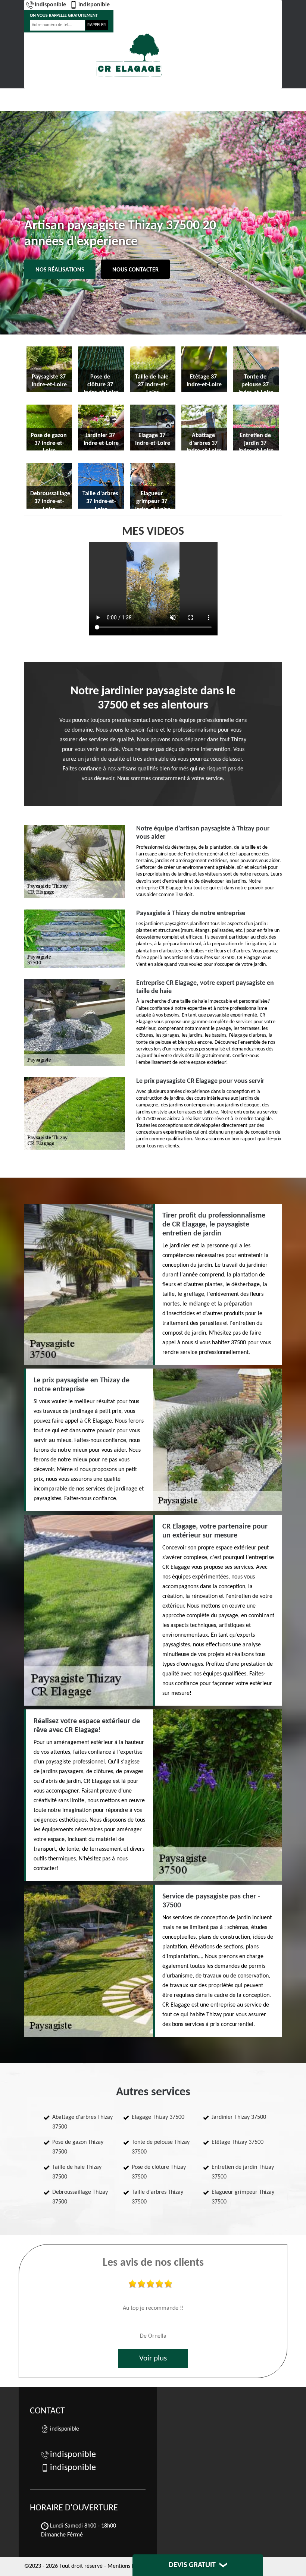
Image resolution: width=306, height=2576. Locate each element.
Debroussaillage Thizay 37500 (80, 2197)
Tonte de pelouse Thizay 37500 (161, 2147)
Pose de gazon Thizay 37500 (78, 2147)
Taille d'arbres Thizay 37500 (157, 2197)
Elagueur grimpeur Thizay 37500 (243, 2197)
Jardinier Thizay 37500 (239, 2117)
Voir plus (153, 2358)
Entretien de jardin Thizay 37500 (243, 2172)
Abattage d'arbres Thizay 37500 (82, 2122)
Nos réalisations (60, 270)
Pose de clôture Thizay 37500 (159, 2172)
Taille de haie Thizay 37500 (77, 2172)
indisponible (50, 5)
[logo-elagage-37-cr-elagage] (129, 55)
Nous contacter (135, 270)
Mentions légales (128, 2566)
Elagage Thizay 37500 (158, 2117)
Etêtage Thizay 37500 (238, 2142)
